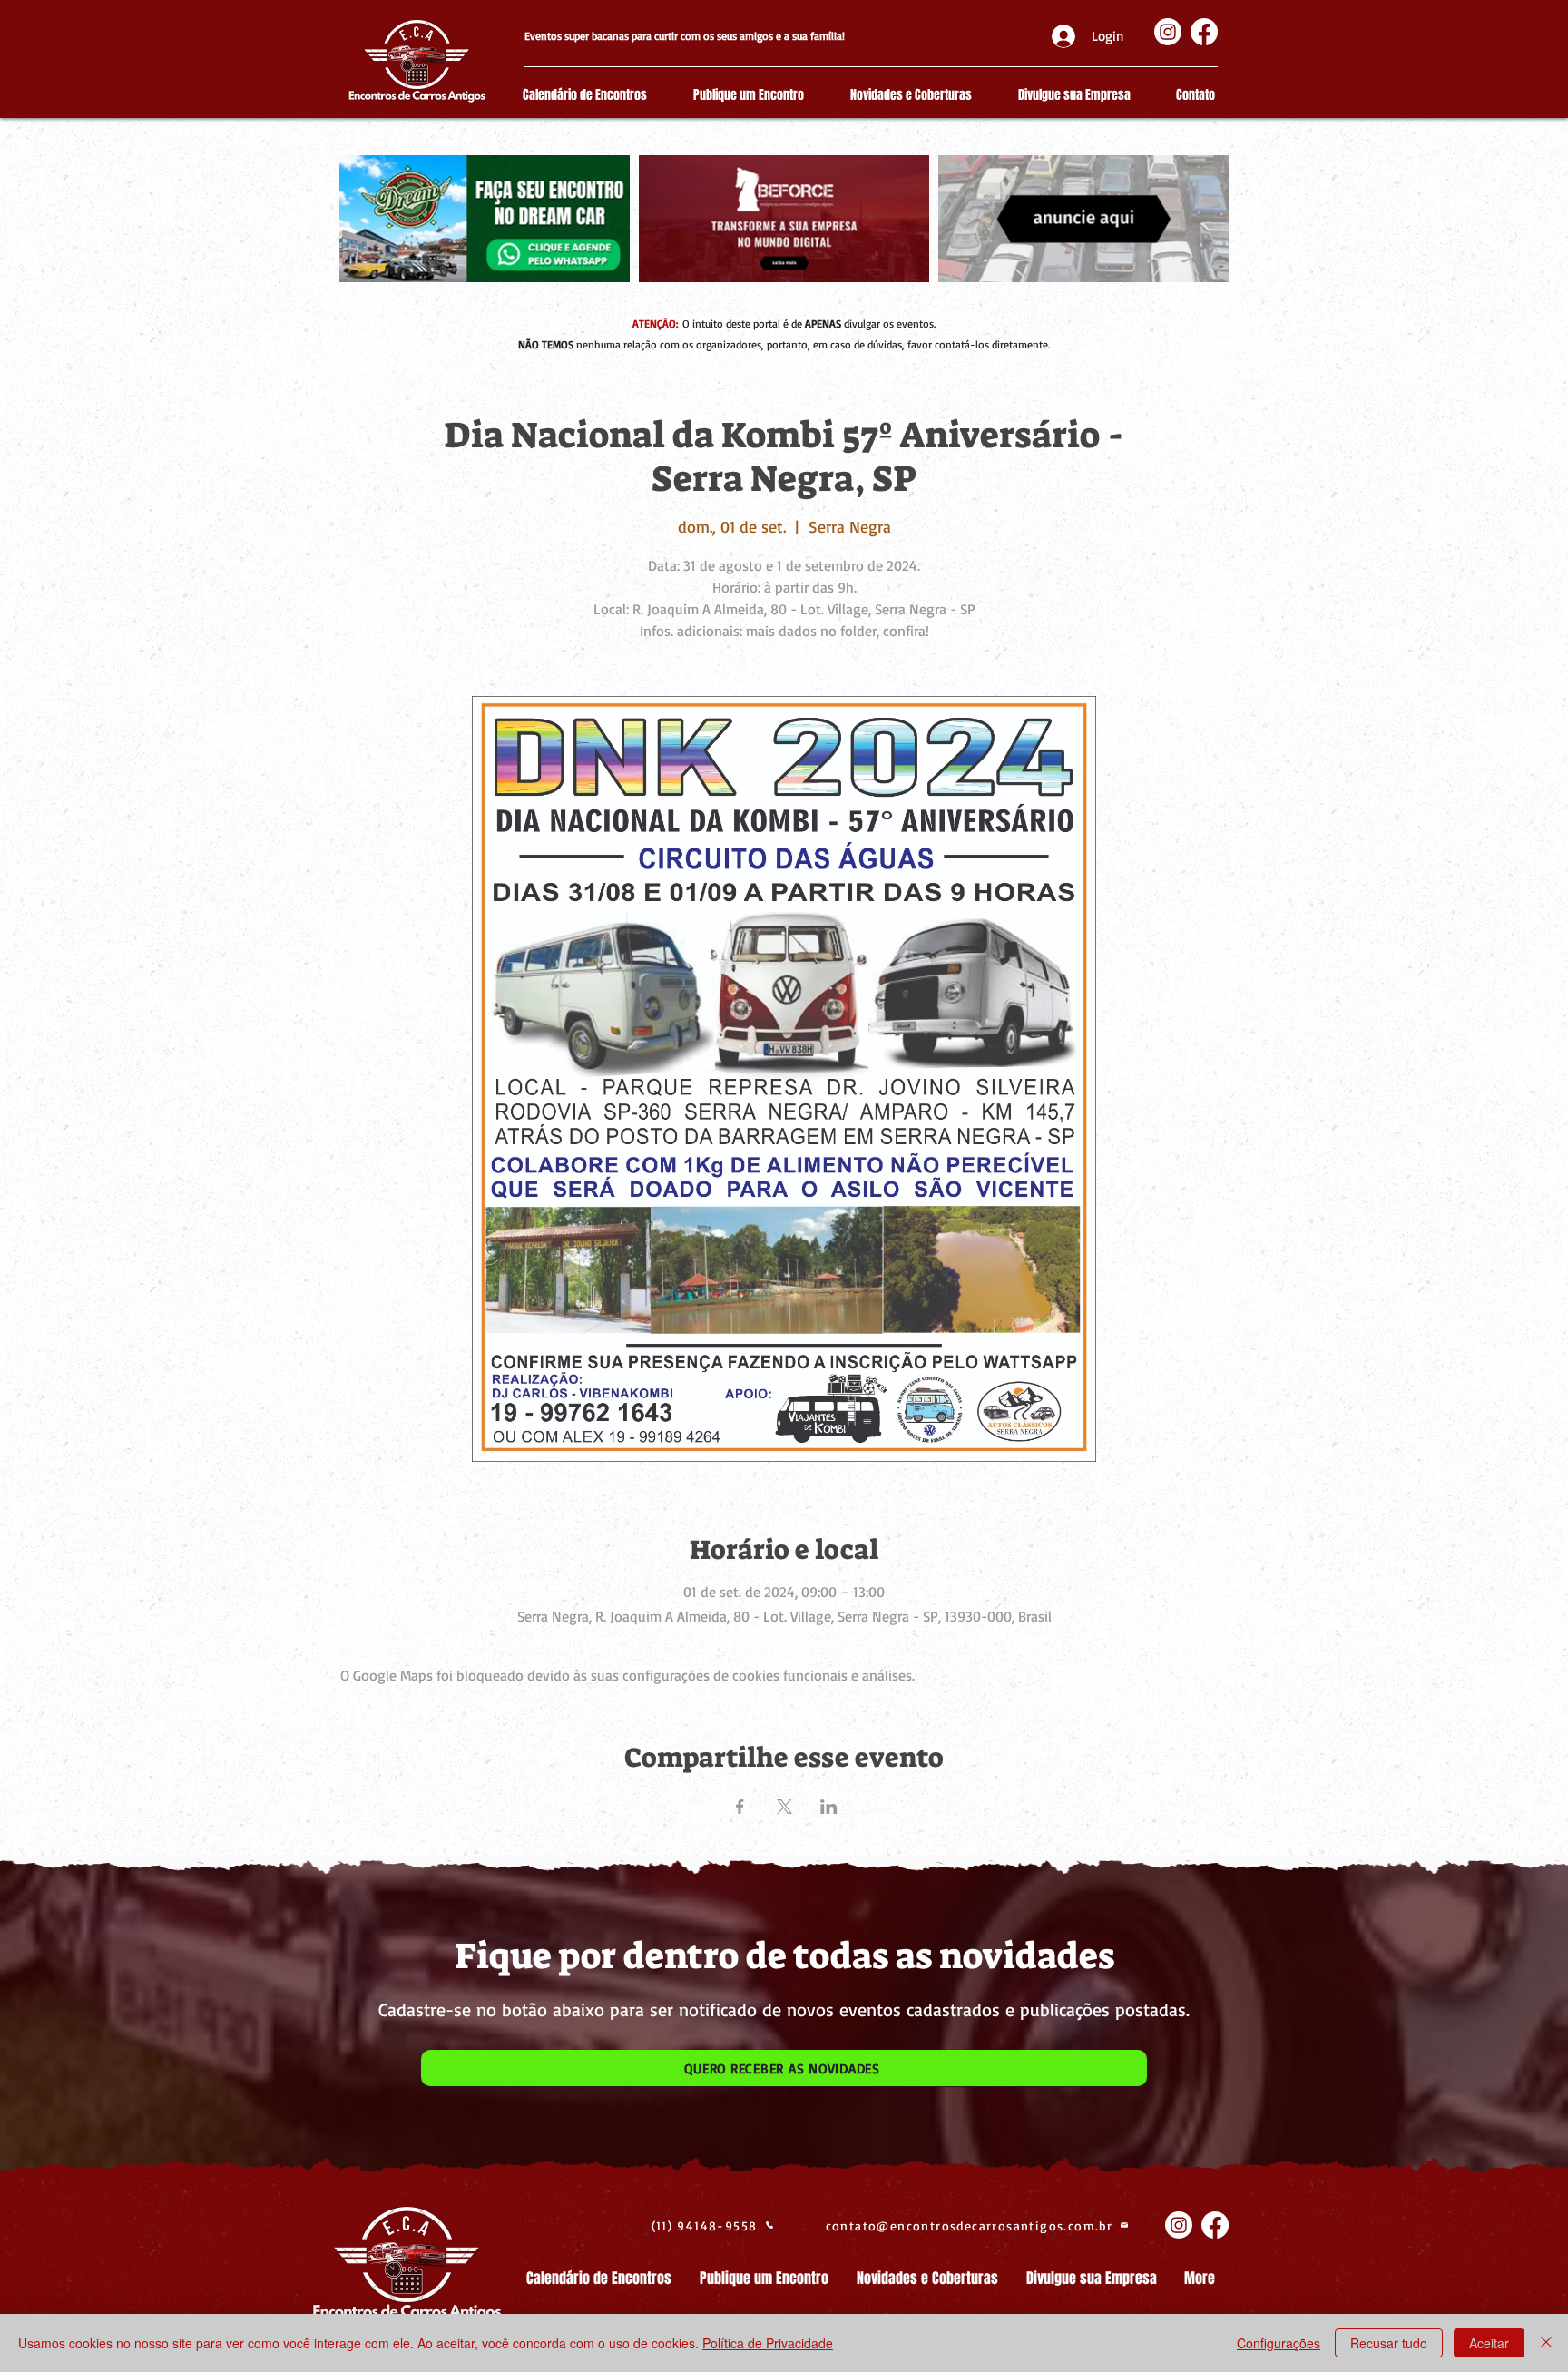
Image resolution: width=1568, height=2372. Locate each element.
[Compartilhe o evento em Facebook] (740, 1807)
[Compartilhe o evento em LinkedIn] (829, 1807)
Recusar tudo (1389, 2343)
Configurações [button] (1279, 2343)
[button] (784, 2068)
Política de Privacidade (768, 2343)
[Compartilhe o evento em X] (784, 1807)
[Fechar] (1546, 2343)
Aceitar (1489, 2343)
